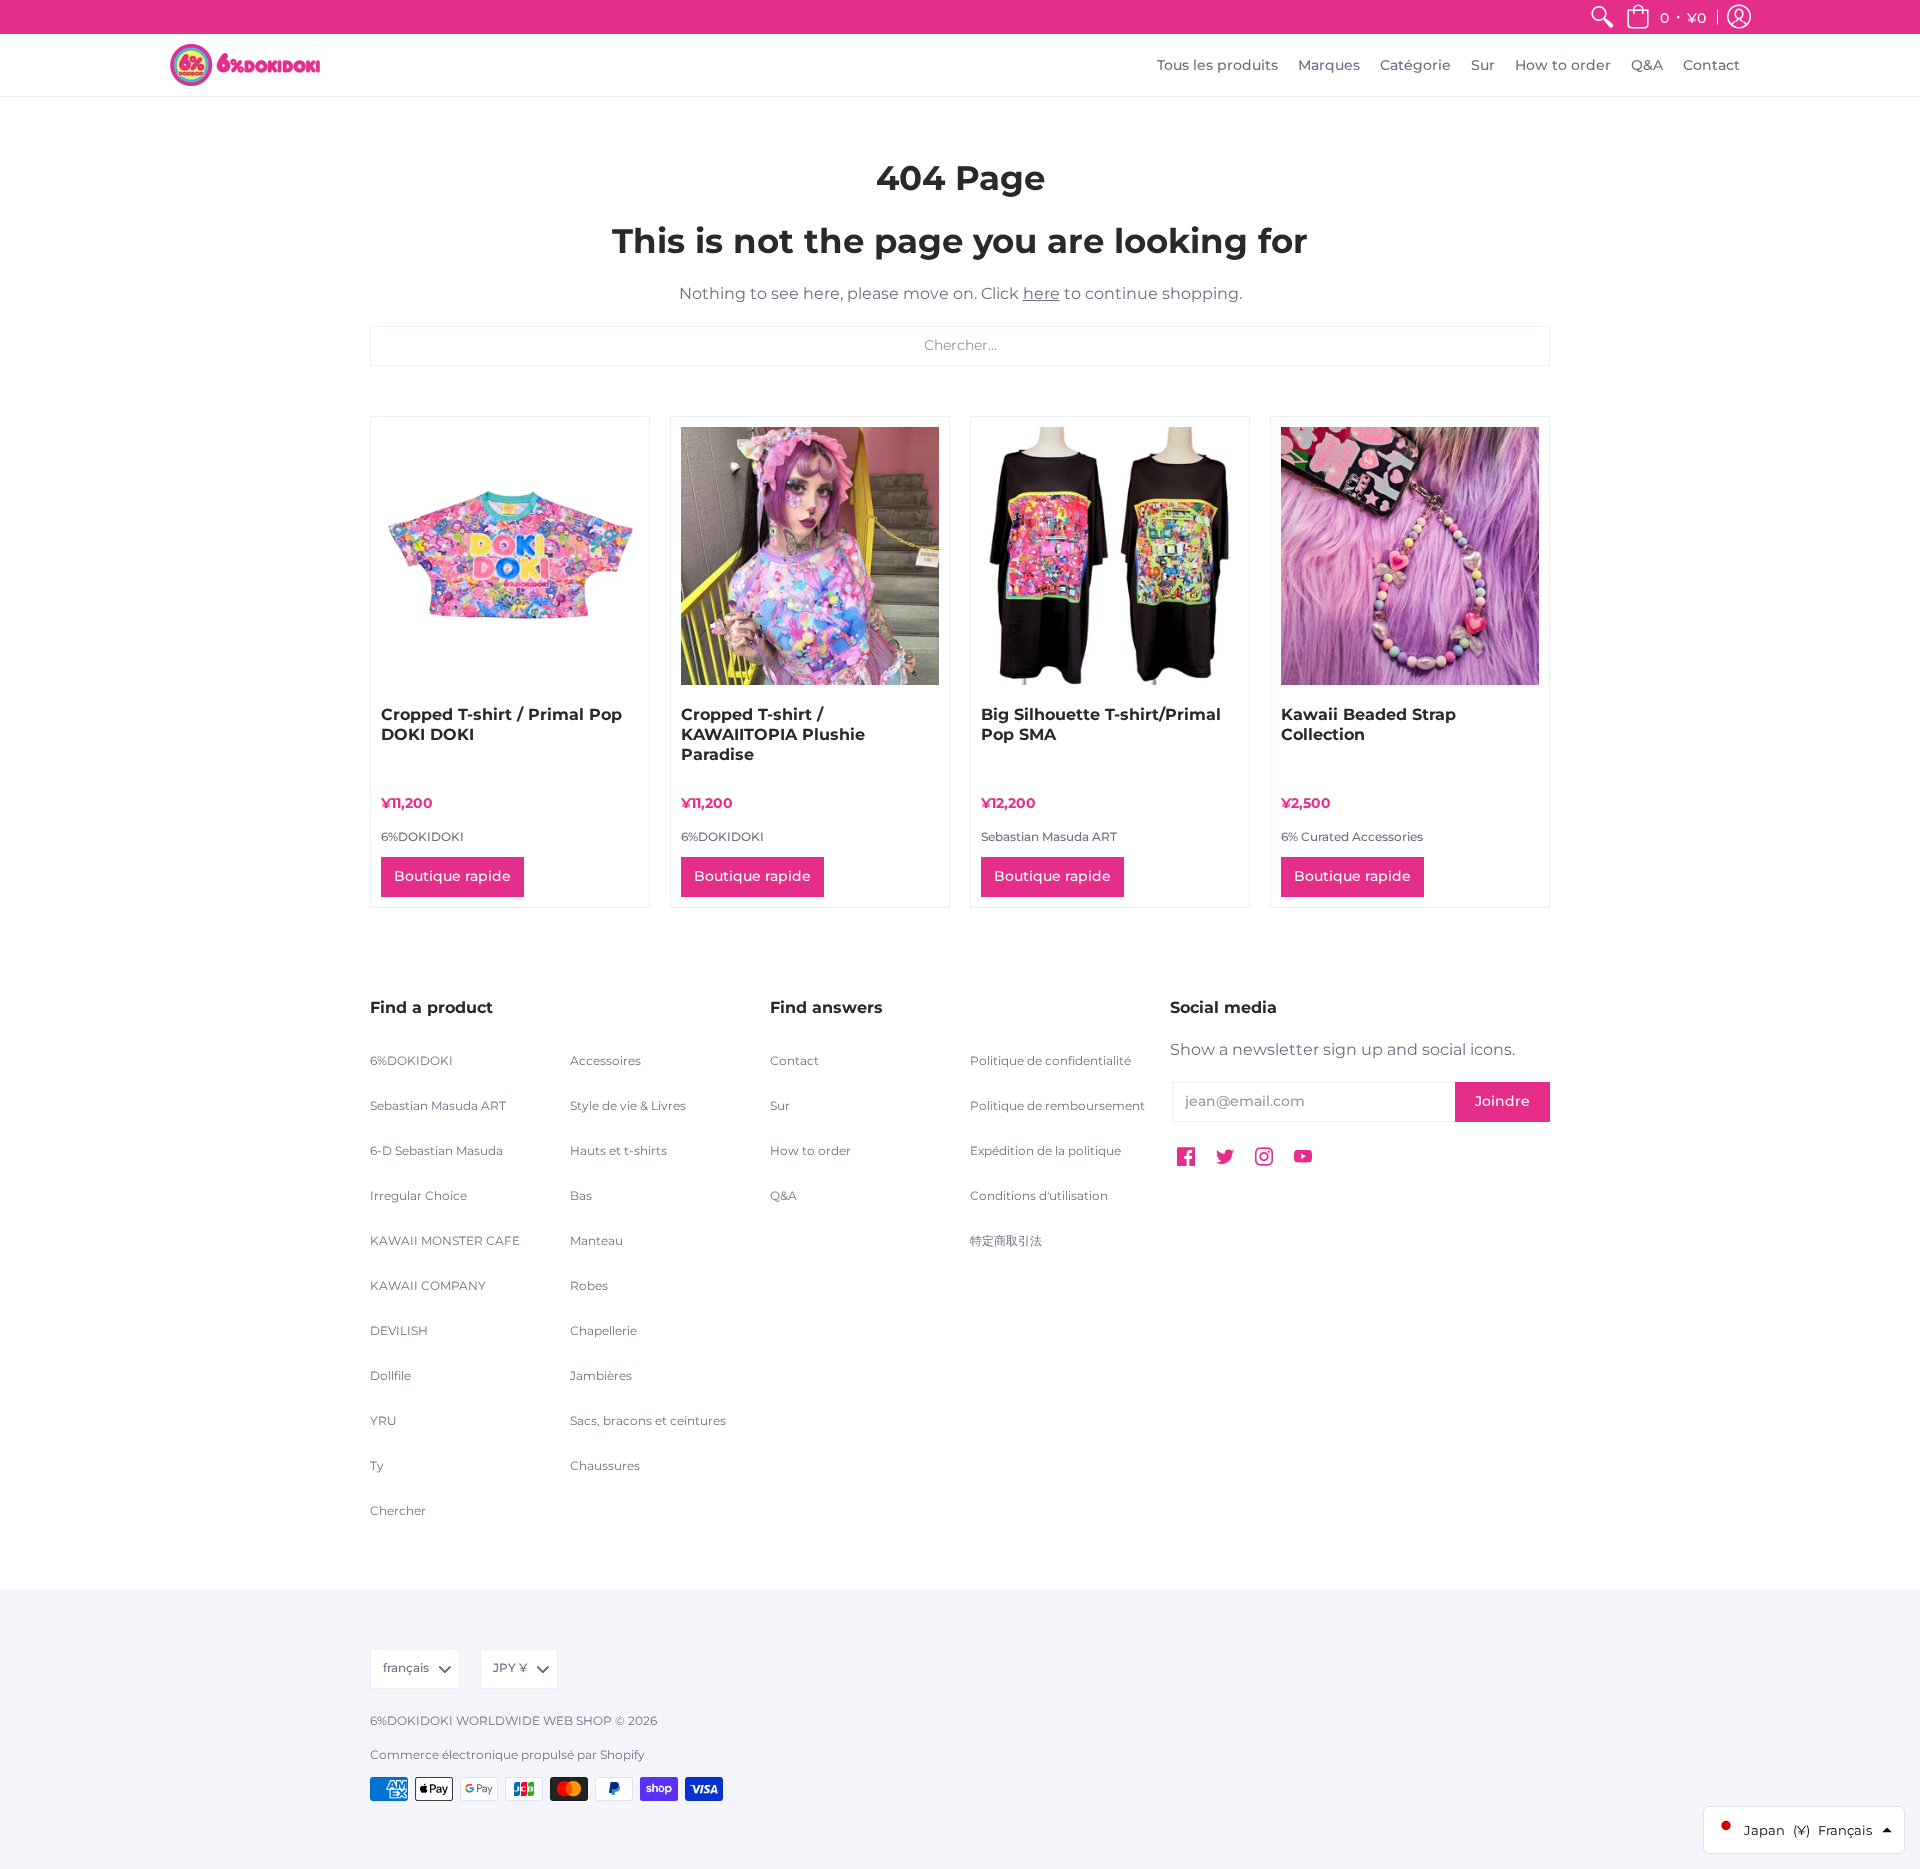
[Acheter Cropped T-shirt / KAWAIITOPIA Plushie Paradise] (810, 556)
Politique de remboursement (1057, 1105)
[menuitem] (1602, 17)
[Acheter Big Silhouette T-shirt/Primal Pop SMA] (1110, 556)
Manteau (596, 1240)
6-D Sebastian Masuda (436, 1150)
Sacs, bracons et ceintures (648, 1420)
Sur (780, 1105)
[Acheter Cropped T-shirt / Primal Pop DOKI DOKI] (510, 556)
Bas (581, 1195)
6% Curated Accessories (1352, 836)
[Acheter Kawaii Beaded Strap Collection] (1410, 556)
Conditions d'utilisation (1039, 1195)
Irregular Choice (418, 1195)
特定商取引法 (1006, 1240)
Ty (377, 1465)
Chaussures (605, 1465)
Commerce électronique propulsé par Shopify (507, 1754)
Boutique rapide (452, 876)
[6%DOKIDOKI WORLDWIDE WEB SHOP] (245, 65)
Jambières (601, 1375)
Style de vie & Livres (628, 1105)
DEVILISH (399, 1330)
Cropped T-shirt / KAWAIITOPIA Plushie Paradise (773, 734)
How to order (810, 1150)
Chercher (398, 1510)
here (1041, 293)
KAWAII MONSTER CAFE (445, 1240)
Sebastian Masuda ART (1049, 836)
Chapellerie (603, 1330)
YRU (383, 1420)
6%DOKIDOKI (422, 836)
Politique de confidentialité (1050, 1060)
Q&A (783, 1195)
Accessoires (605, 1060)
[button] (1666, 17)
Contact (794, 1060)
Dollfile (390, 1375)
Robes (589, 1285)
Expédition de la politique (1045, 1150)
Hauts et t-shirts (618, 1150)
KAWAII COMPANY (428, 1285)
